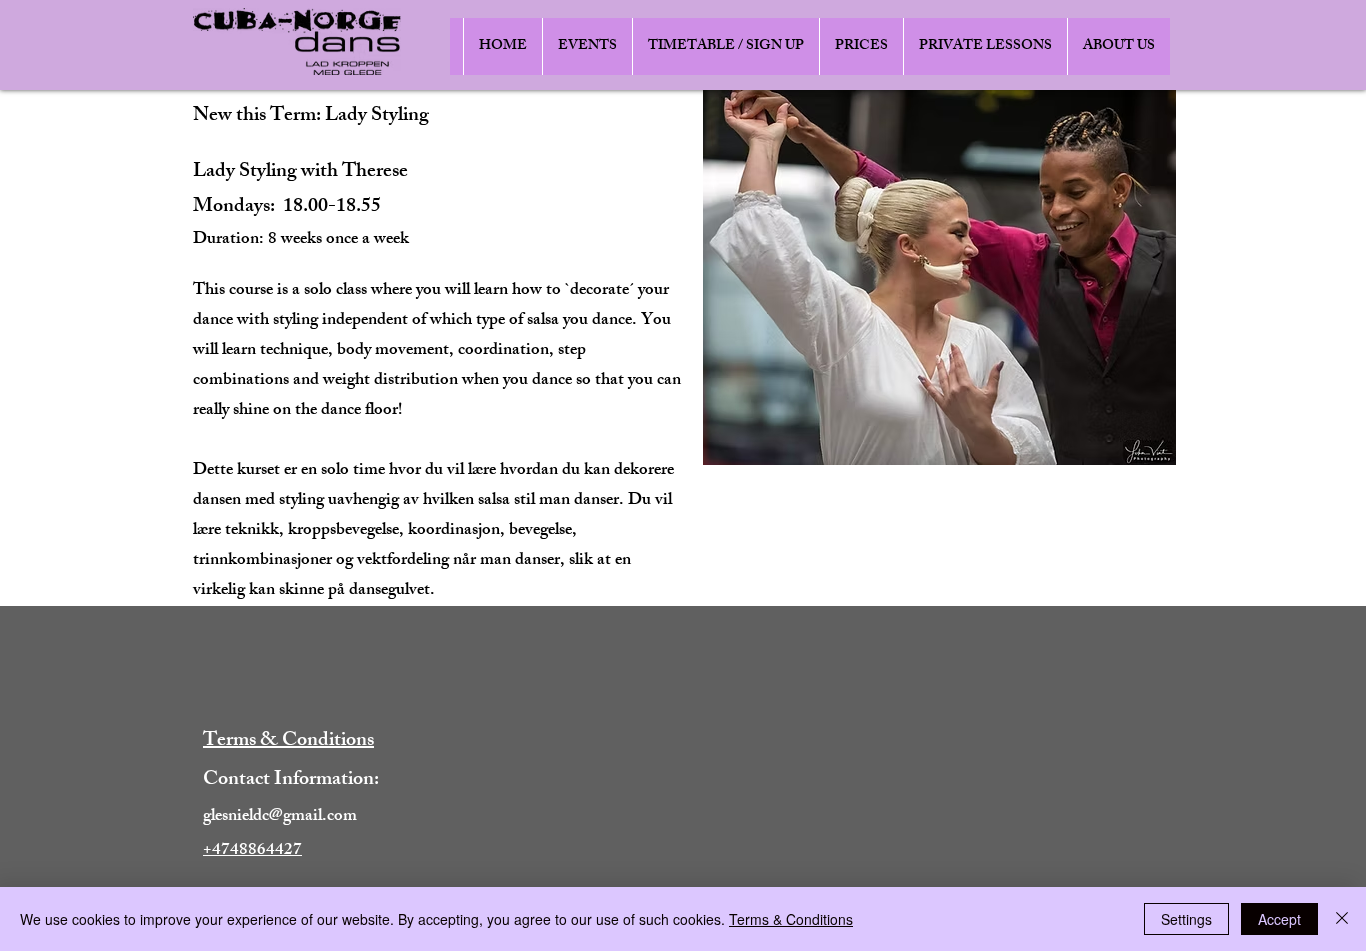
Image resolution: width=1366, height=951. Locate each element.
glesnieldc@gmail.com (280, 817)
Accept (1279, 919)
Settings (1186, 919)
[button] (587, 46)
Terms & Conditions (791, 919)
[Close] (1342, 919)
